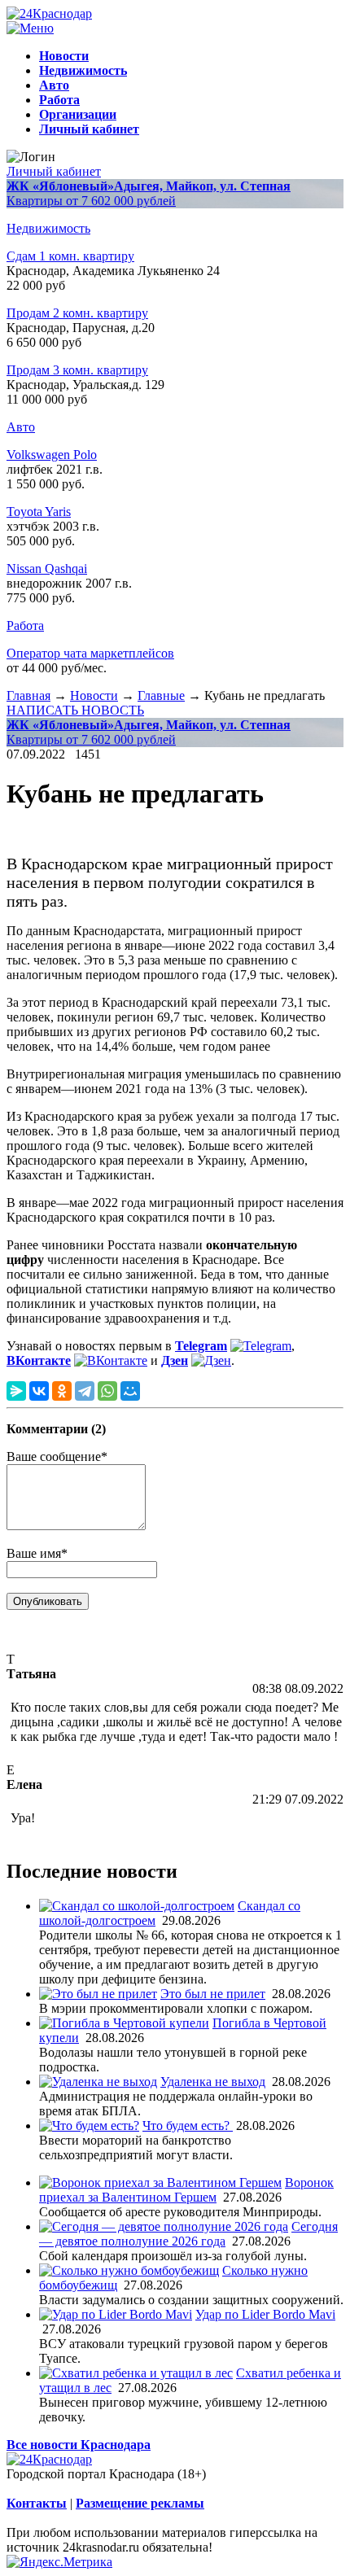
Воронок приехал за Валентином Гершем (186, 2190)
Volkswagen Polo (52, 455)
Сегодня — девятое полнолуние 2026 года (188, 2234)
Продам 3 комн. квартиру (77, 370)
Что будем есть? (188, 2126)
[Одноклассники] (62, 1391)
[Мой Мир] (130, 1391)
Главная (28, 695)
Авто (21, 427)
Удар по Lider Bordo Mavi (265, 2314)
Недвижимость (48, 228)
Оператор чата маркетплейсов (90, 653)
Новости (94, 695)
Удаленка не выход (213, 2082)
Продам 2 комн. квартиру (77, 313)
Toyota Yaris (39, 512)
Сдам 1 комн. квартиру (70, 256)
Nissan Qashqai (47, 569)
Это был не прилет (213, 1994)
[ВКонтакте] (39, 1391)
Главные (161, 695)
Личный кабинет (54, 171)
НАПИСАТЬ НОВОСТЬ (75, 710)
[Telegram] (85, 1391)
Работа (25, 625)
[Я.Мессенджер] (16, 1391)
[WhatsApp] (107, 1391)
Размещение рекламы (140, 2503)
